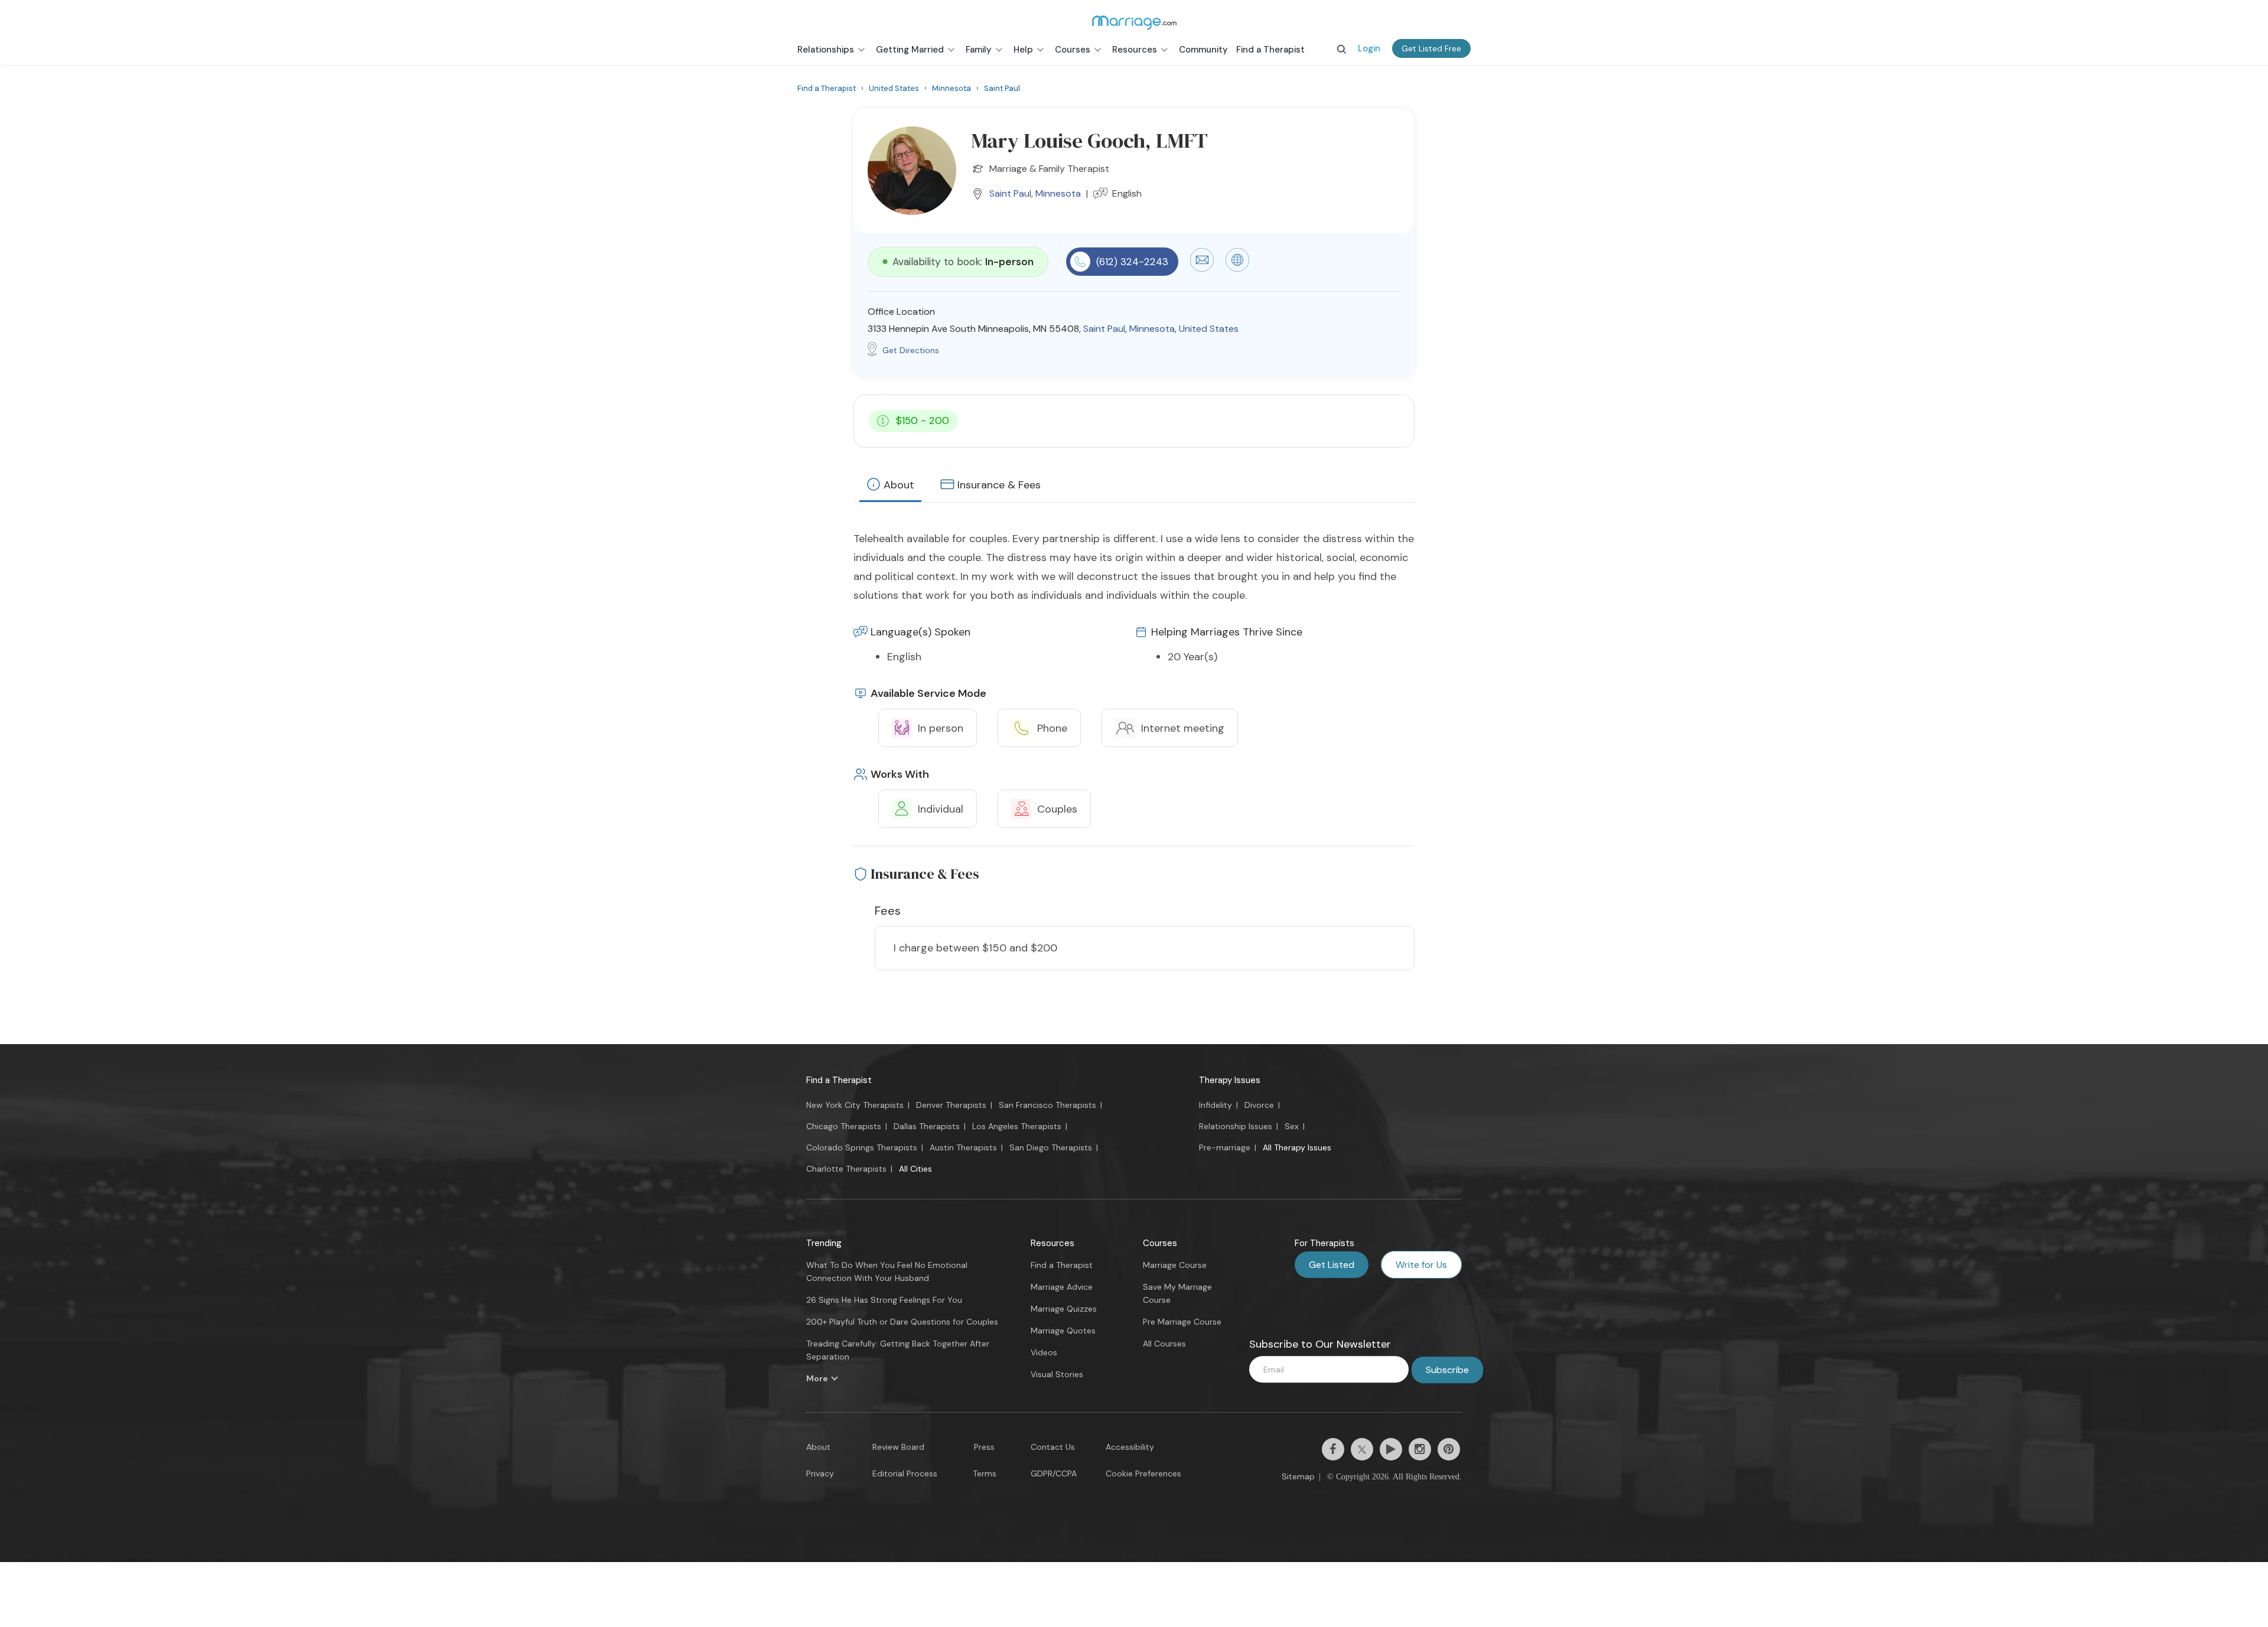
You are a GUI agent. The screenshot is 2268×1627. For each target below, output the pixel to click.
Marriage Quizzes (1064, 1309)
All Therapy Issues (1297, 1147)
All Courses (1164, 1344)
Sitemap (1298, 1476)
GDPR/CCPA (1054, 1473)
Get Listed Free (1431, 48)
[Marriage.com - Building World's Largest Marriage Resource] (1134, 22)
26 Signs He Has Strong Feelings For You (884, 1300)
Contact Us (1053, 1447)
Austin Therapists (963, 1147)
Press (984, 1447)
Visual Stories (1057, 1374)
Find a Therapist (839, 1080)
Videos (1044, 1352)
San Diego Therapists (1051, 1147)
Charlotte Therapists (846, 1169)
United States (1209, 329)
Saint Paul (1010, 193)
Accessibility (1130, 1447)
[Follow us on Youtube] (1391, 1449)
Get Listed (1332, 1265)
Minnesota (1058, 193)
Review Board (898, 1447)
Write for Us (1421, 1265)
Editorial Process (905, 1473)
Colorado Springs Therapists (862, 1147)
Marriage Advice (1062, 1287)
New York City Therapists (855, 1105)
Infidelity (1216, 1105)
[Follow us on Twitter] (1362, 1449)
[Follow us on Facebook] (1333, 1449)
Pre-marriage (1225, 1147)
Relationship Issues (1236, 1126)
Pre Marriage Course (1182, 1322)
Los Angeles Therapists (1017, 1126)
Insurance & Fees (999, 485)
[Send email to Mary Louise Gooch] (1202, 269)
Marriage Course (1175, 1265)
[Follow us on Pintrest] (1449, 1449)
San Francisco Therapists (1047, 1105)
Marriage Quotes (1063, 1331)
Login (1369, 48)
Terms (985, 1473)
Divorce (1259, 1105)
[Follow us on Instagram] (1420, 1449)
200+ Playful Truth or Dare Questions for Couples (902, 1322)
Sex (1292, 1126)
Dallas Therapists (927, 1126)
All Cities (915, 1169)
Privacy (820, 1473)
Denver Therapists (951, 1105)
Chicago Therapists (844, 1126)
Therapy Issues (1230, 1080)
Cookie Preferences (1143, 1473)
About (899, 485)
